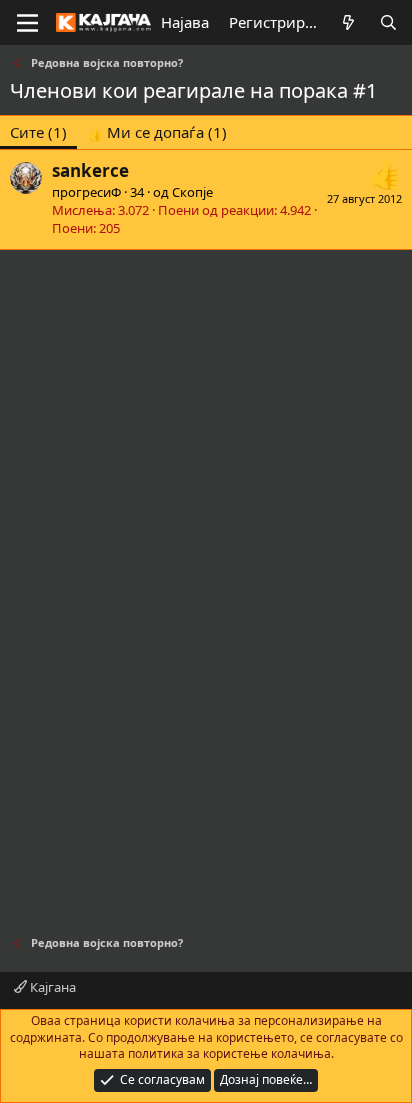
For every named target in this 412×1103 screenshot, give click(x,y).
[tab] (157, 132)
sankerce (90, 170)
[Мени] (27, 23)
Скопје (192, 192)
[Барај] (388, 22)
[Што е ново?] (348, 22)
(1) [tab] (38, 132)
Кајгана (51, 987)
